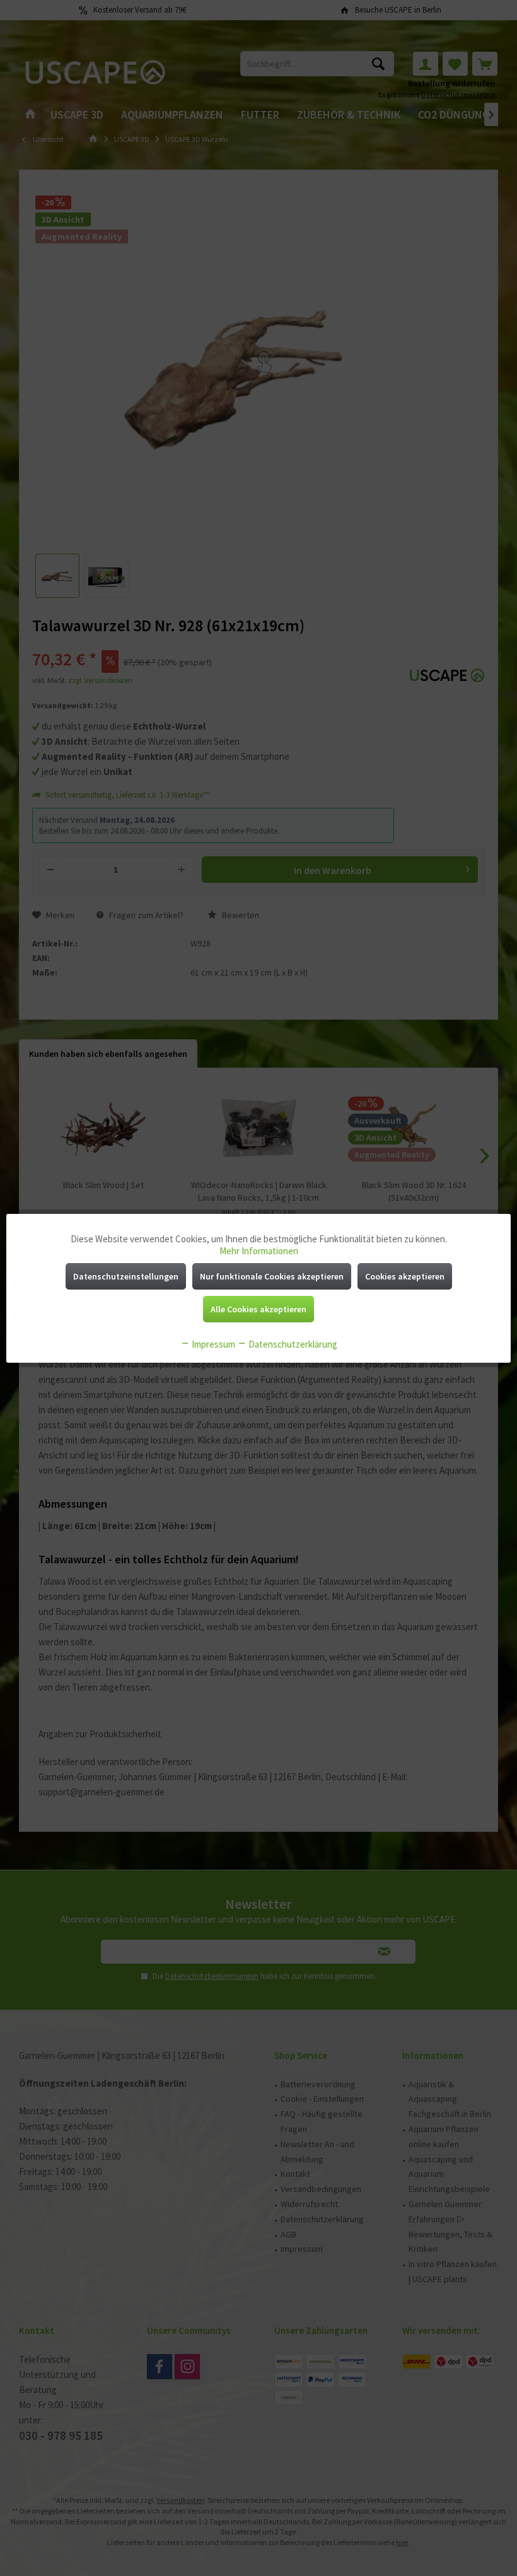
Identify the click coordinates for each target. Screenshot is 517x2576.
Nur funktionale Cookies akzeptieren (272, 1276)
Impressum (212, 1344)
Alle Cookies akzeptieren (258, 1309)
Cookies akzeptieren (405, 1276)
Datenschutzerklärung (292, 1344)
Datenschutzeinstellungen (126, 1276)
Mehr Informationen (259, 1251)
